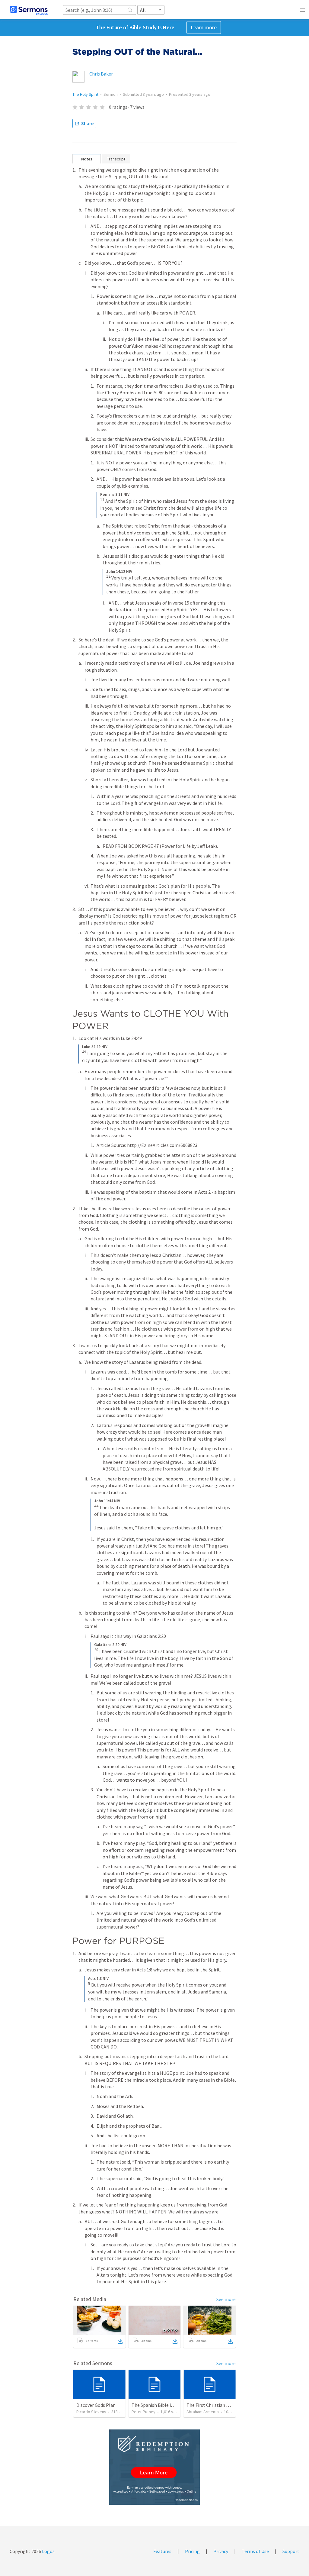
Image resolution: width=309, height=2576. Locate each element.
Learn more (204, 27)
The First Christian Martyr (213, 2405)
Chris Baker (101, 74)
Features (162, 2551)
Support (291, 2551)
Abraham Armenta (203, 2412)
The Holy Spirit (85, 94)
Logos (48, 2551)
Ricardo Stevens (91, 2412)
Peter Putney (143, 2412)
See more (226, 2299)
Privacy (221, 2551)
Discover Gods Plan (96, 2405)
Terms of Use (255, 2551)
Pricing (192, 2551)
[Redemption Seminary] (154, 2467)
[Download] (120, 2341)
